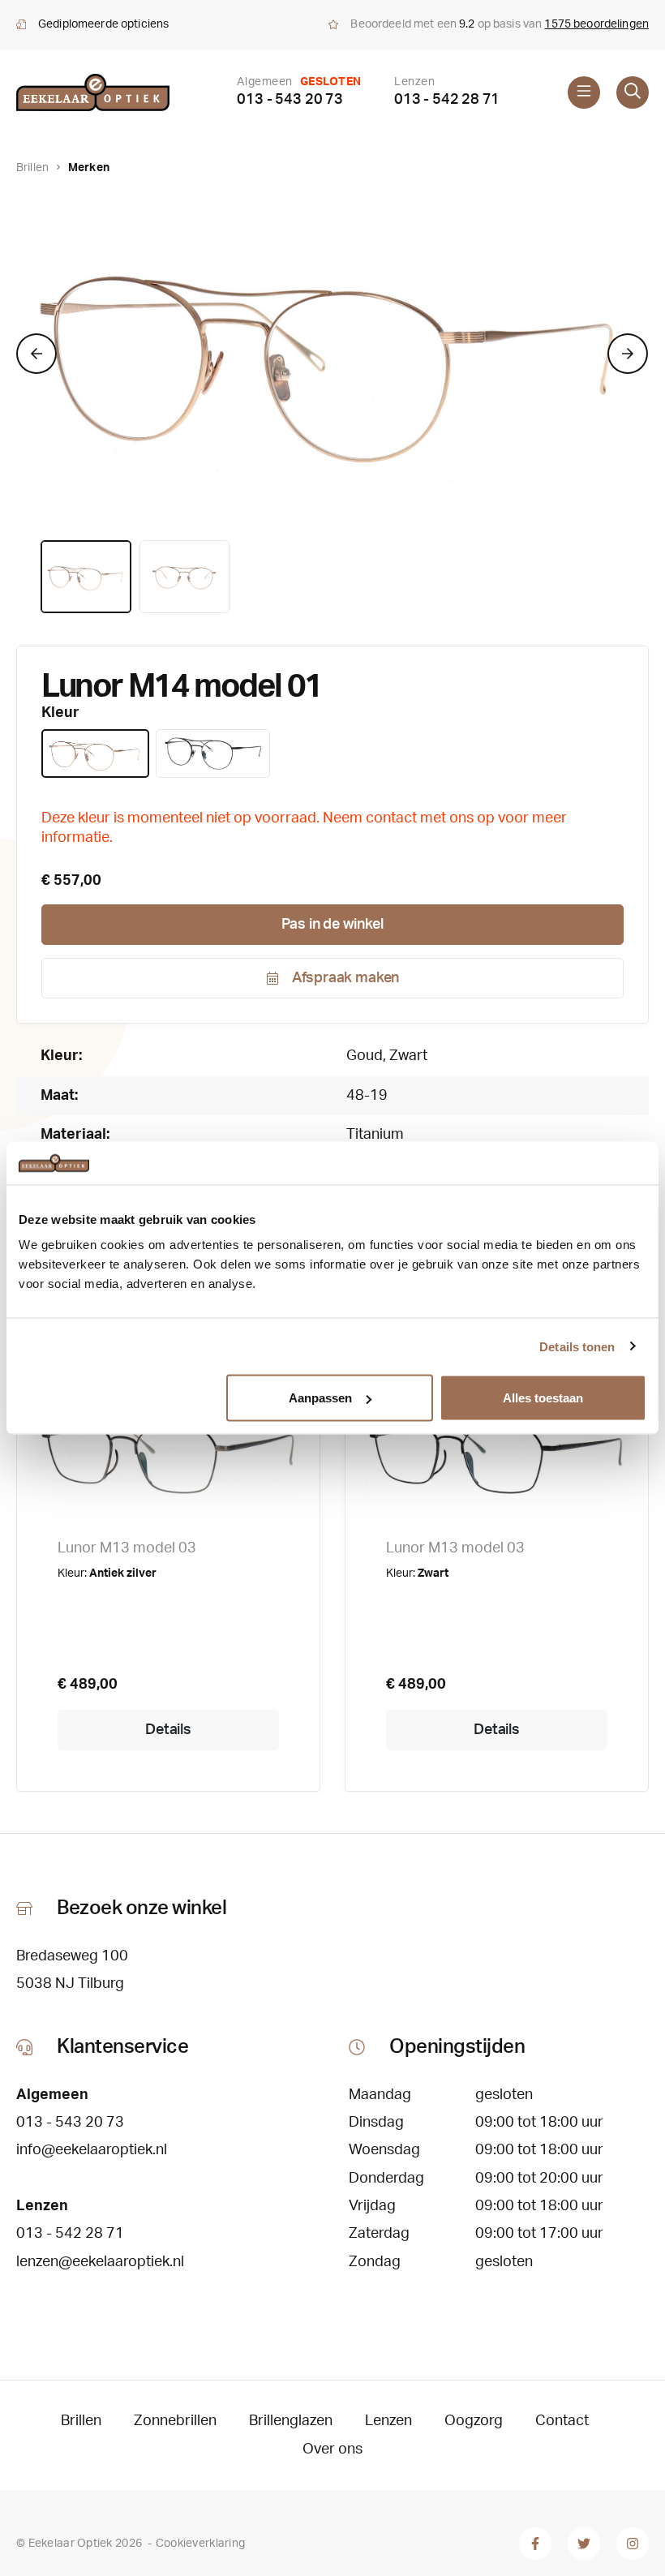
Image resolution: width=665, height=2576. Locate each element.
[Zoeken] (633, 92)
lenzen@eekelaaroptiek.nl (100, 2262)
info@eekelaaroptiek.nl (92, 2150)
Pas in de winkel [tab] (332, 925)
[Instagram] (633, 2544)
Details (168, 1730)
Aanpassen (320, 1398)
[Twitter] (584, 2544)
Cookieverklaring (200, 2544)
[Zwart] (213, 753)
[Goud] (95, 753)
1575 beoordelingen (596, 24)
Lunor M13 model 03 (127, 1548)
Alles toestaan (543, 1398)
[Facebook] (535, 2544)
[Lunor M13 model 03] (168, 1442)
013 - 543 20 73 (290, 100)
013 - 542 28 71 (447, 100)
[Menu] (584, 92)
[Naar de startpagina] (93, 92)
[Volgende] (628, 354)
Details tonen (577, 1346)
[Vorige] (36, 354)
